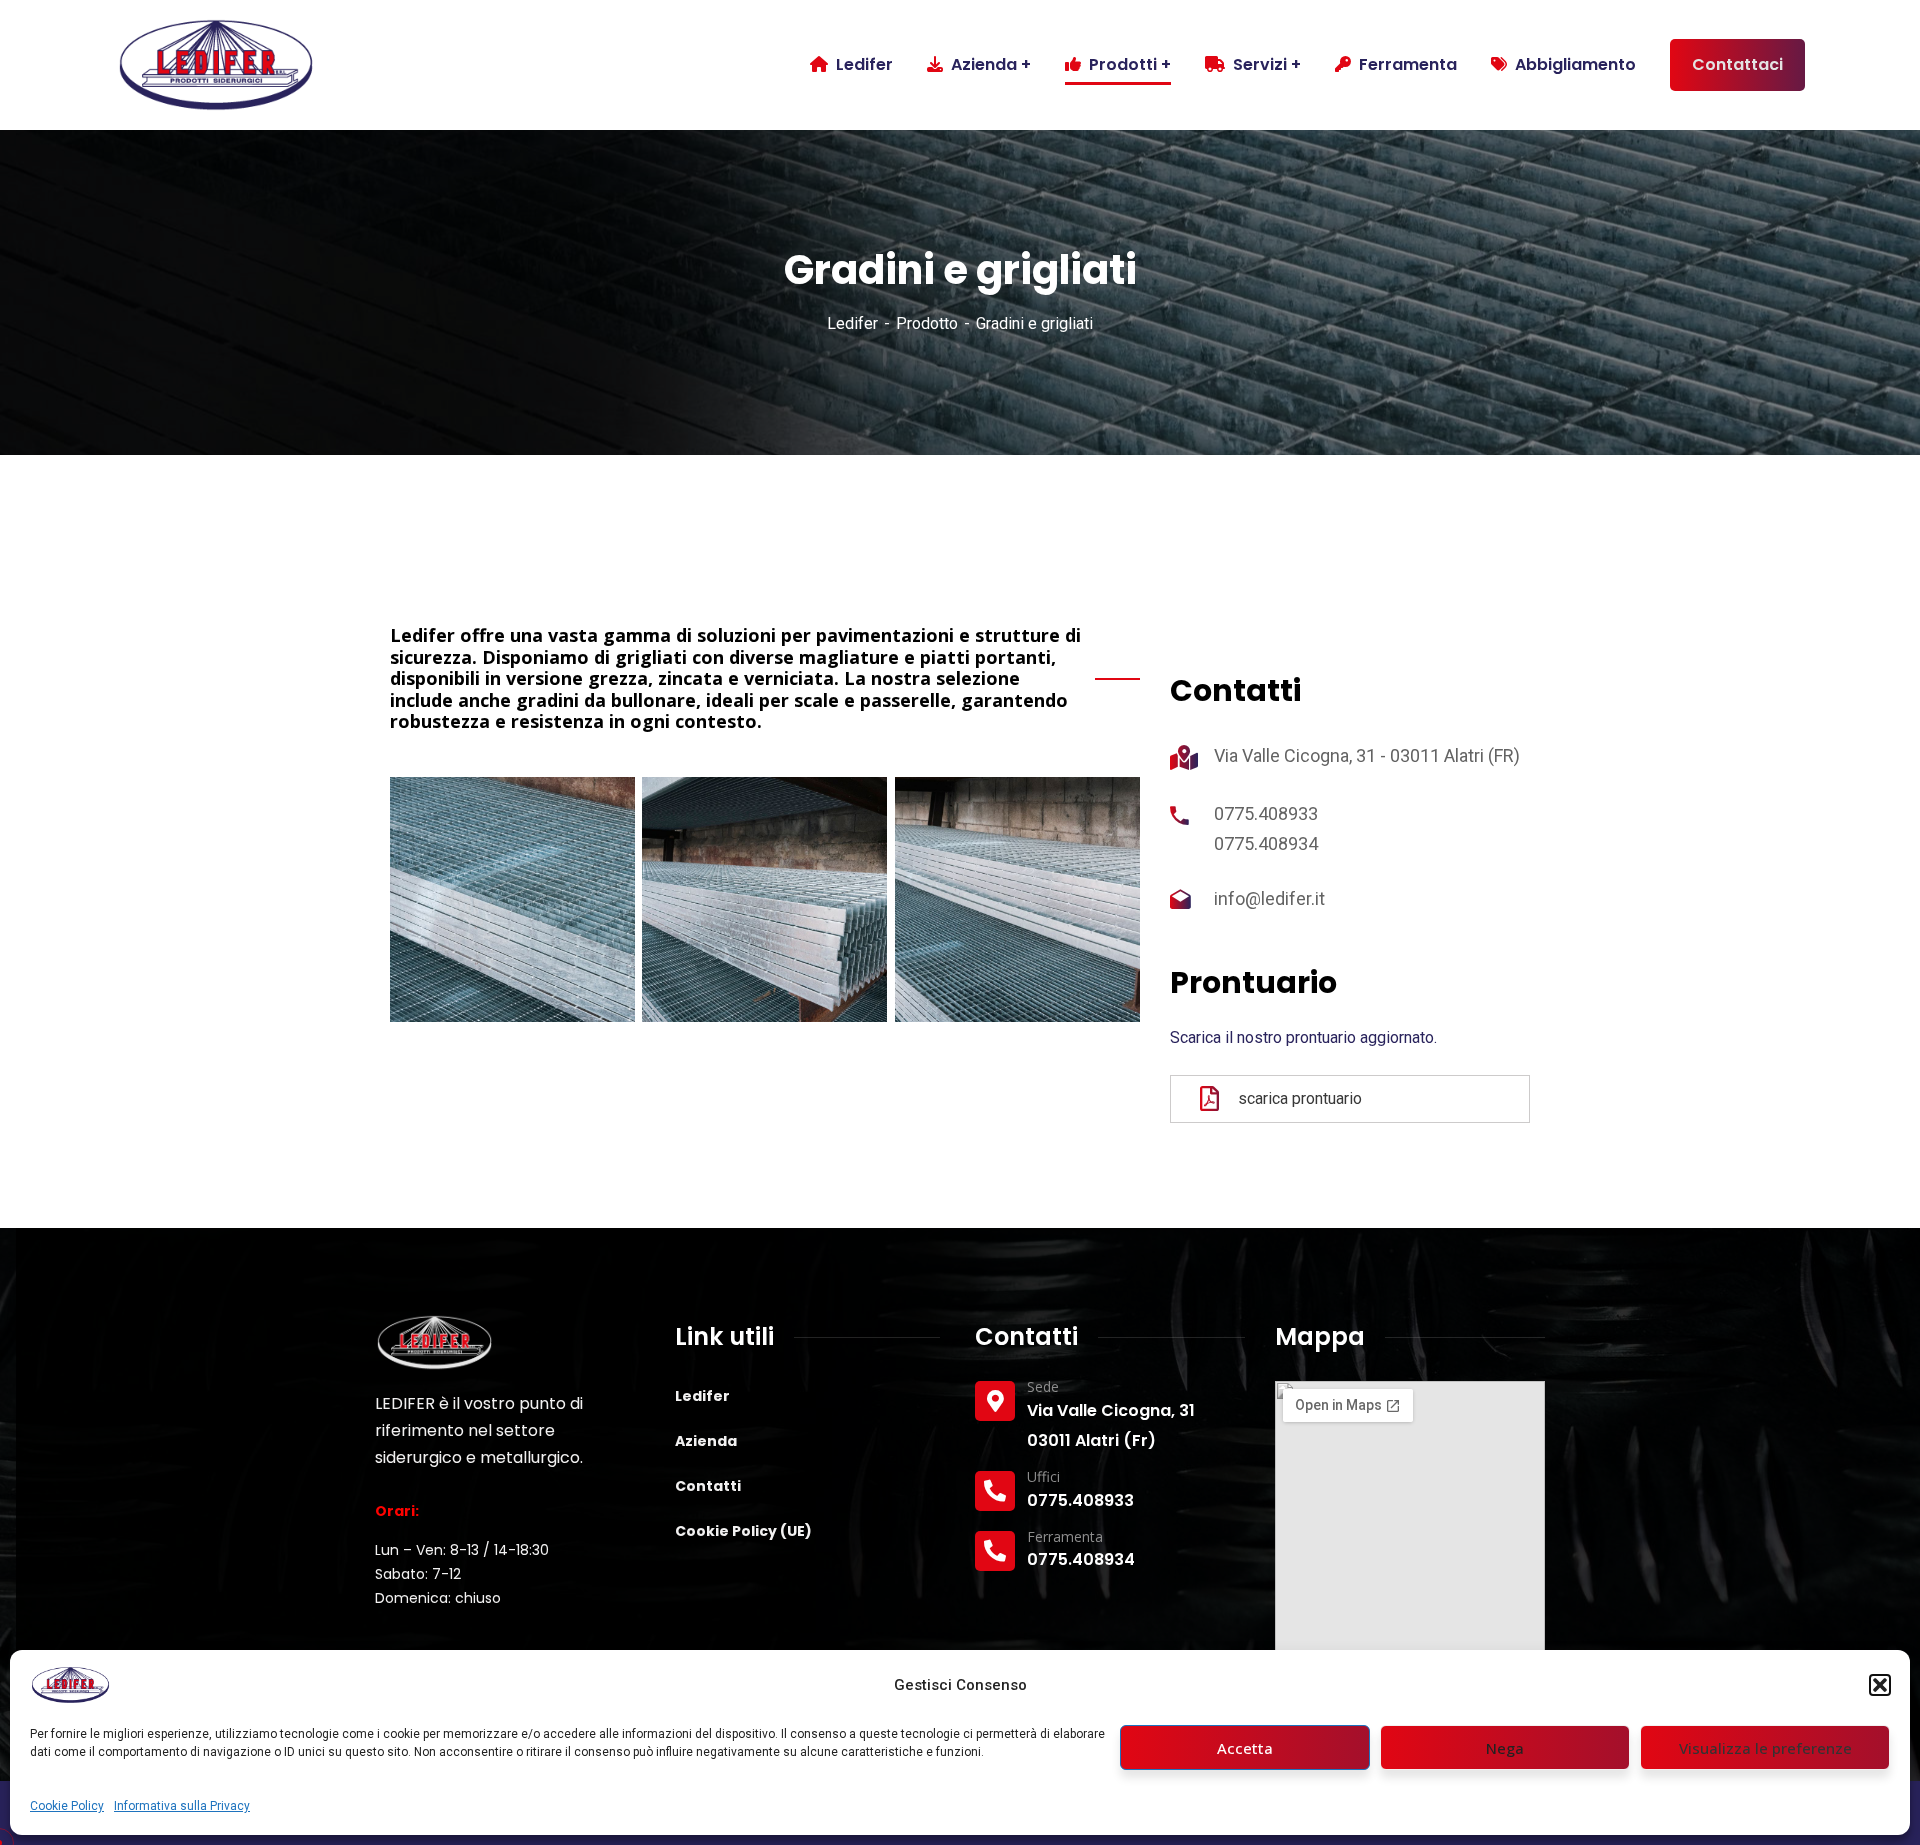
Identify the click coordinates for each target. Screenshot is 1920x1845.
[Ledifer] (215, 65)
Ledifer (852, 323)
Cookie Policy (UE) (743, 1531)
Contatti (708, 1486)
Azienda (706, 1441)
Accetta (1245, 1748)
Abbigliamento (1575, 64)
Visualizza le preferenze (1765, 1748)
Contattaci (1737, 64)
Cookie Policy (67, 1806)
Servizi (1260, 64)
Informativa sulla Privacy (182, 1806)
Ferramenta (1408, 64)
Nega (1505, 1748)
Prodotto (927, 323)
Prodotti (1123, 64)
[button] (1880, 1685)
